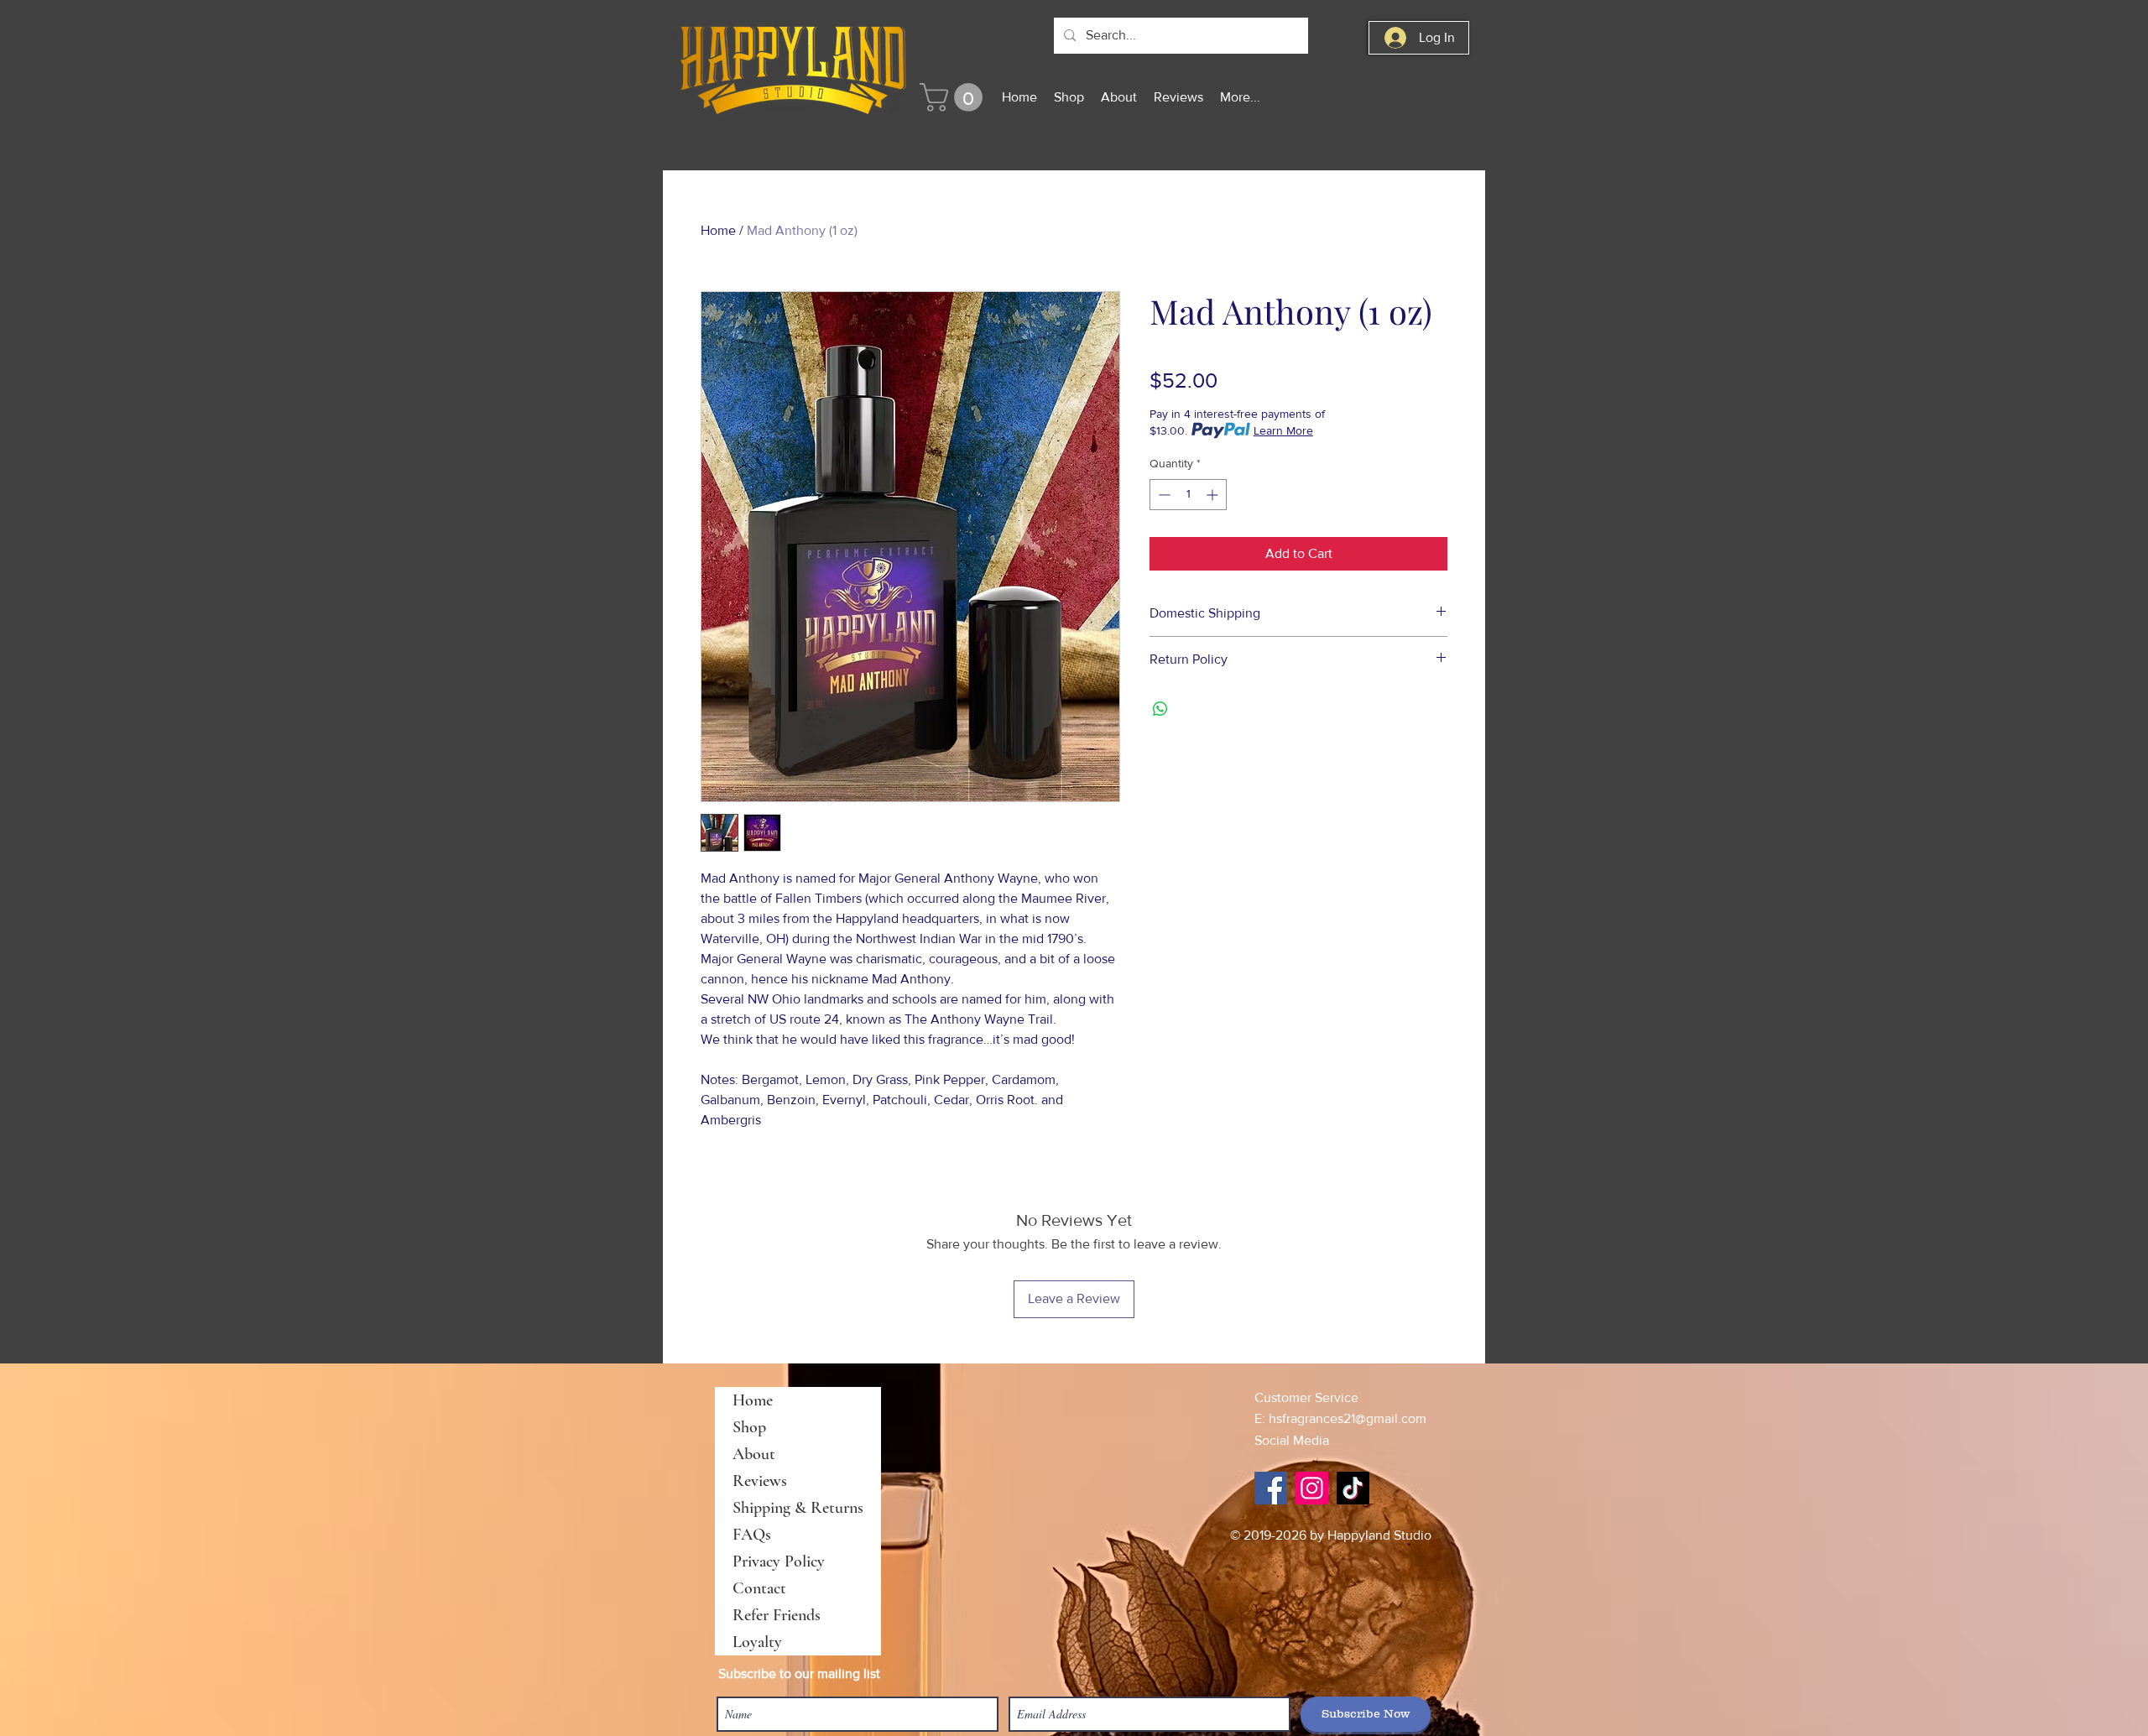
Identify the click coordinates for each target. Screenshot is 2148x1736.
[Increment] (1214, 495)
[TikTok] (1353, 1488)
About (754, 1454)
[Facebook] (1271, 1488)
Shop (749, 1427)
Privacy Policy (779, 1561)
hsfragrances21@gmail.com (1348, 1418)
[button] (954, 97)
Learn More (1283, 430)
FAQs (752, 1535)
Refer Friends (777, 1615)
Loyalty (757, 1642)
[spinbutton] (1188, 495)
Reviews (760, 1481)
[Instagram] (1312, 1488)
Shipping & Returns (798, 1508)
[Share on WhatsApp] (1160, 709)
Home (718, 230)
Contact (759, 1588)
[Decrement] (1163, 495)
